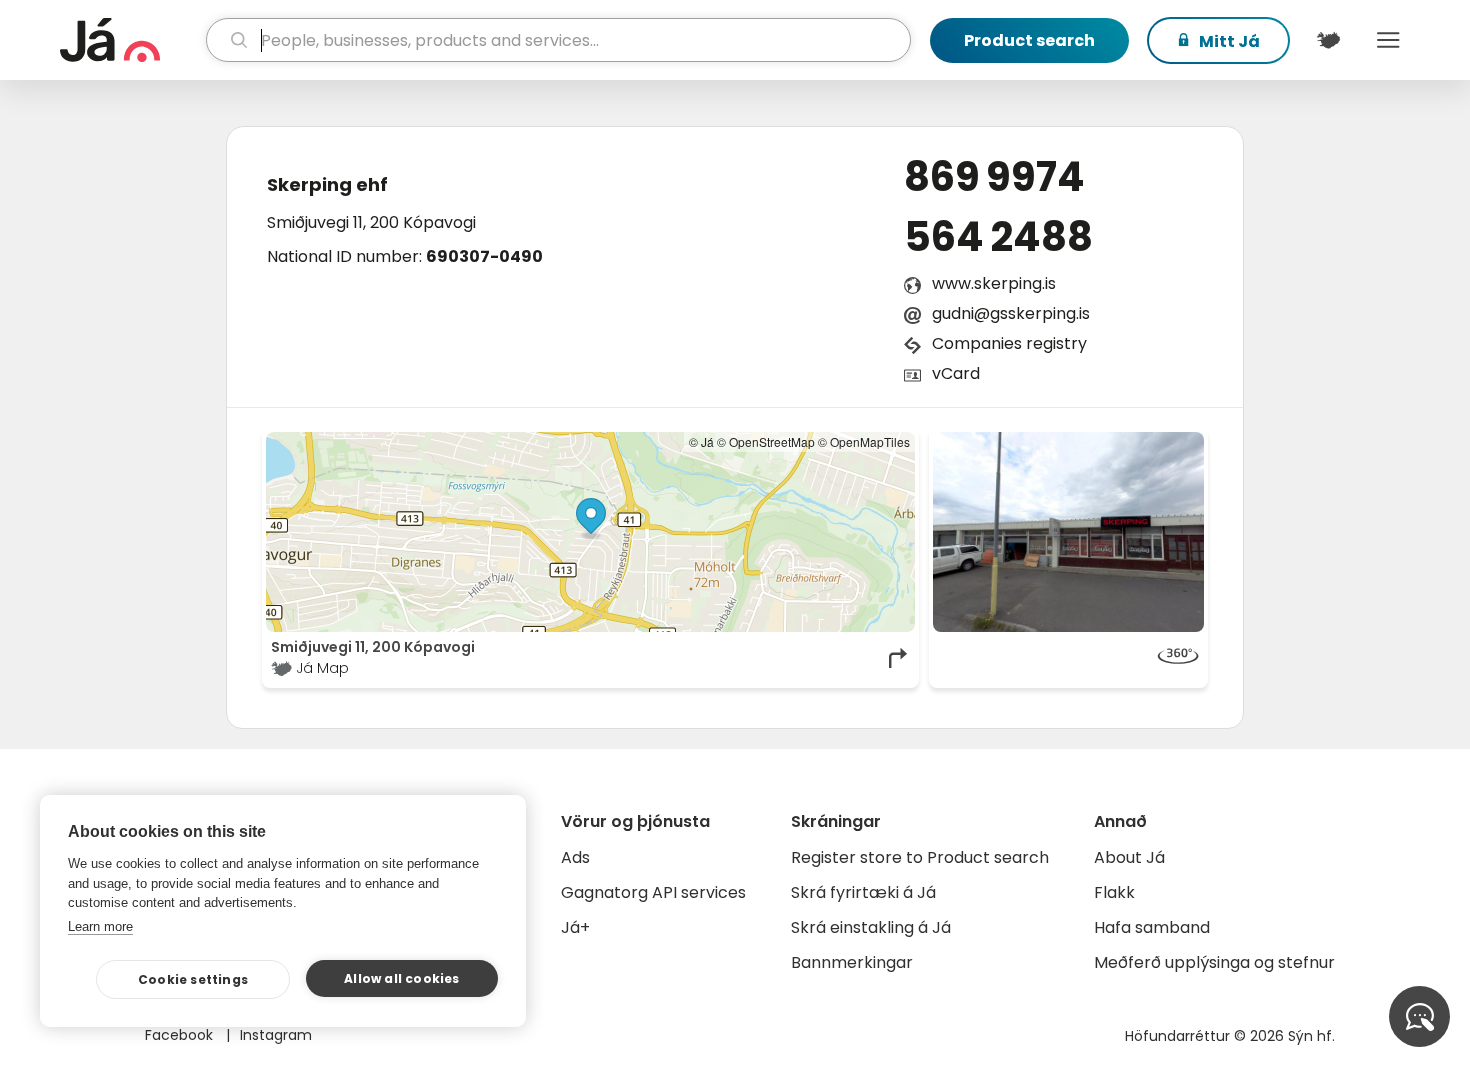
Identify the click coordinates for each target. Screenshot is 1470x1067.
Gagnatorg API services (653, 892)
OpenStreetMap (772, 441)
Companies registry (1009, 343)
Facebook (181, 1035)
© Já (701, 441)
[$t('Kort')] (1328, 40)
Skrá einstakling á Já (871, 927)
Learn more (100, 926)
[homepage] (130, 40)
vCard (956, 373)
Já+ (575, 927)
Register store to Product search (920, 857)
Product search (1029, 40)
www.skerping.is (994, 283)
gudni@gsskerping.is (1011, 313)
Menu (1388, 40)
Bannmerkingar (852, 962)
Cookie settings (193, 979)
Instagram (276, 1035)
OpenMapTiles (870, 441)
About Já (1129, 857)
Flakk (1114, 892)
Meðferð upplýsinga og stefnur (1214, 962)
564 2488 (998, 237)
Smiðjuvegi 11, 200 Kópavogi (371, 222)
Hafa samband (1152, 927)
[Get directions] (899, 658)
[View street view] (1069, 532)
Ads (575, 857)
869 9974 (994, 177)
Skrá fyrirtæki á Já (863, 892)
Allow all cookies (401, 978)
